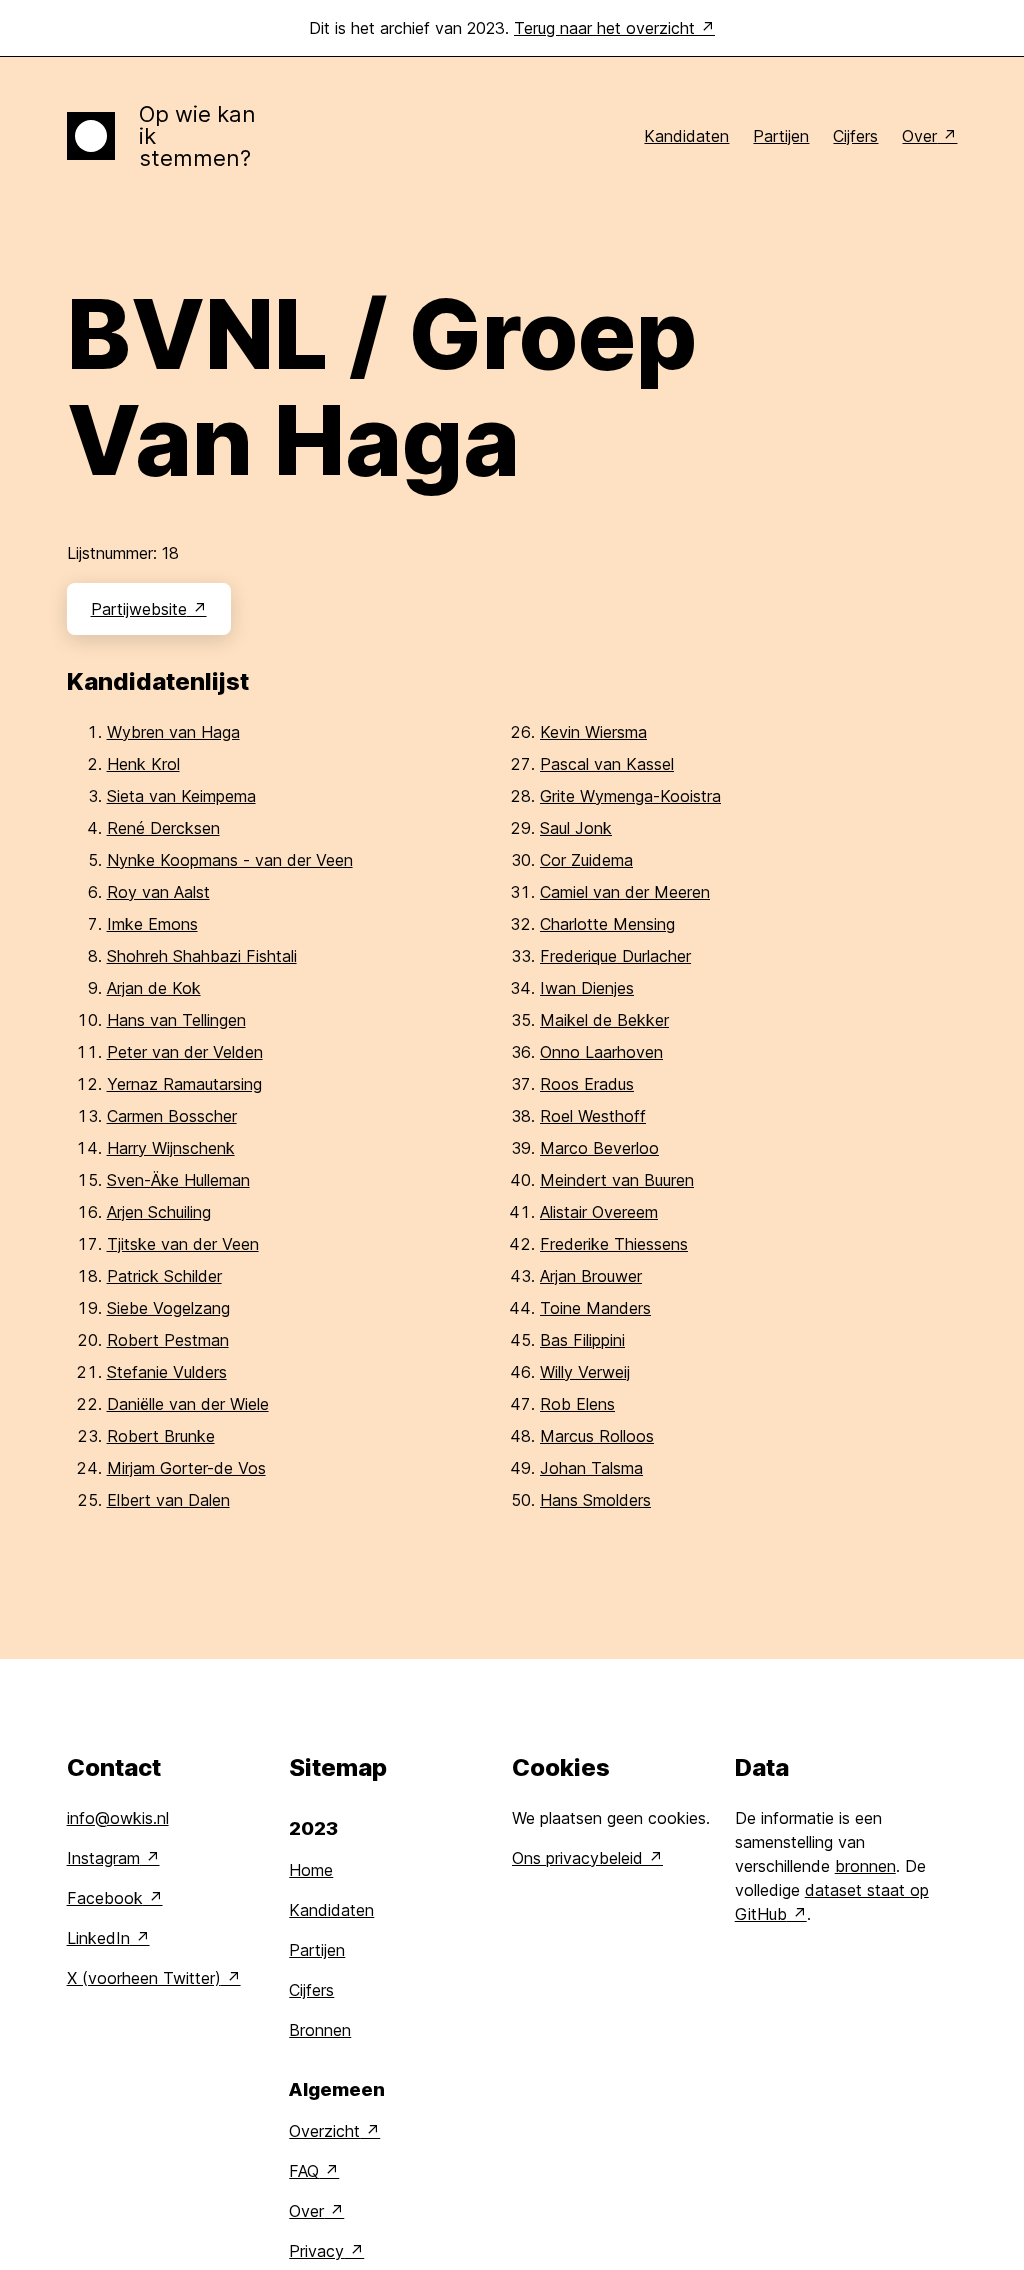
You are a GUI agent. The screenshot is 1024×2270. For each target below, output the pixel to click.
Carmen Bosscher (172, 1116)
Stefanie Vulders (167, 1372)
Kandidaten (686, 136)
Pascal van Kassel (607, 764)
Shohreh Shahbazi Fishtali (202, 956)
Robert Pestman (168, 1340)
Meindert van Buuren (617, 1180)
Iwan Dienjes (587, 988)
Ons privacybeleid (577, 1858)
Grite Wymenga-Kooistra (630, 796)
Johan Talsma (591, 1468)
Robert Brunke (161, 1436)
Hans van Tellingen (176, 1020)
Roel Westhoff (593, 1116)
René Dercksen (163, 828)
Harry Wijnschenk (171, 1148)
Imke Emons (152, 924)
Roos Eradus (587, 1084)
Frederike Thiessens (614, 1244)
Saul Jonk (576, 828)
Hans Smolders (595, 1500)
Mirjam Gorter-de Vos (186, 1468)
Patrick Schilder (164, 1276)
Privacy (316, 2251)
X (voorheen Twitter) (144, 1978)
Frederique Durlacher (615, 956)
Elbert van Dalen (168, 1500)
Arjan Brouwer (591, 1276)
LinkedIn (98, 1938)
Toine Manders (595, 1308)
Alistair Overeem (599, 1212)
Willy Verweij (585, 1372)
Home (311, 1870)
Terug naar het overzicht (604, 28)
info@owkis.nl (118, 1818)
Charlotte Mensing (607, 924)
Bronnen (320, 2030)
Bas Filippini (582, 1340)
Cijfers (855, 136)
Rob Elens (577, 1404)
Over (919, 136)
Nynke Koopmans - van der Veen (230, 860)
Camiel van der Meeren (625, 892)
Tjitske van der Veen (183, 1244)
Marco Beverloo (599, 1148)
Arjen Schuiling (159, 1212)
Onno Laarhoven (601, 1052)
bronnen (865, 1866)
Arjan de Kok (154, 988)
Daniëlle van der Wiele (188, 1404)
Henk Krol (143, 764)
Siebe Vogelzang (168, 1308)
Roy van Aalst (158, 892)
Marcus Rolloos (597, 1436)
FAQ (304, 2171)
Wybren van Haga (173, 732)
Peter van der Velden (185, 1052)
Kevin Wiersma (593, 732)
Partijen (781, 136)
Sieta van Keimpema (181, 796)
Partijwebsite (139, 609)
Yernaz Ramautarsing (184, 1084)
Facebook (105, 1898)
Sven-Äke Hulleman (178, 1180)
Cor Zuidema (586, 860)
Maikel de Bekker (604, 1020)
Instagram (103, 1858)
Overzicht (324, 2131)
